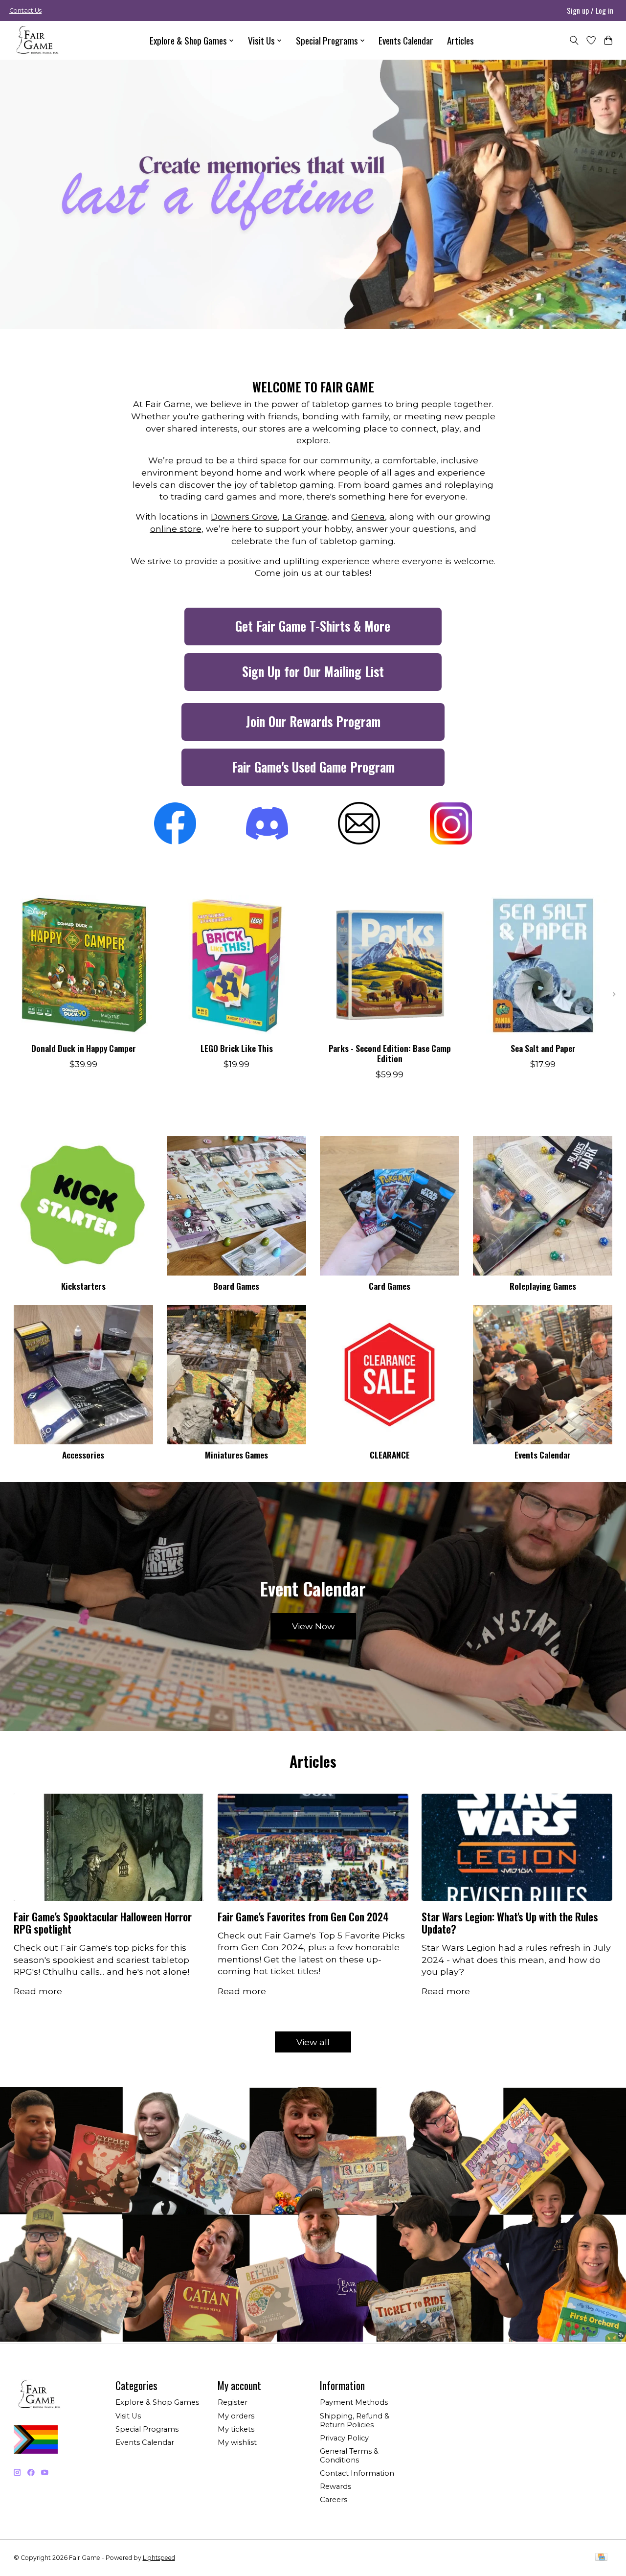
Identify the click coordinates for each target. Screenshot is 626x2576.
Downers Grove (244, 516)
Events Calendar (406, 40)
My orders (236, 2416)
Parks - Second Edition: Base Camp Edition (389, 1053)
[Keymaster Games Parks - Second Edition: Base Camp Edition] (390, 965)
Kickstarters (83, 1286)
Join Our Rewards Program (313, 721)
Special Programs (147, 2429)
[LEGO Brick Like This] (237, 965)
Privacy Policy (344, 2438)
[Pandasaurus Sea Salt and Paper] (543, 965)
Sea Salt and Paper (543, 1048)
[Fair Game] (36, 40)
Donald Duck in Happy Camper (83, 1048)
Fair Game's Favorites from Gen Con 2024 (303, 1917)
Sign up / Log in (590, 10)
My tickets (236, 2429)
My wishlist (237, 2442)
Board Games (236, 1286)
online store (176, 529)
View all (313, 2042)
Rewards (335, 2486)
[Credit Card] (601, 2558)
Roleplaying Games (543, 1286)
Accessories (83, 1455)
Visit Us (128, 2416)
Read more (38, 1991)
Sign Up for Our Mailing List (313, 672)
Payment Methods (354, 2402)
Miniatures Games (236, 1455)
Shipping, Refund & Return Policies (355, 2420)
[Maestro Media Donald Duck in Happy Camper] (84, 965)
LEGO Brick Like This (236, 1048)
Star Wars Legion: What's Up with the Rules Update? (510, 1923)
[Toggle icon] (574, 40)
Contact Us (25, 11)
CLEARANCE (390, 1455)
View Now (313, 1626)
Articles (460, 40)
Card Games (390, 1286)
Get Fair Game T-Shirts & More (313, 626)
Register (233, 2402)
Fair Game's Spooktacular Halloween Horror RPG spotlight (103, 1923)
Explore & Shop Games (157, 2402)
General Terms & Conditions (349, 2456)
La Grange (305, 516)
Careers (334, 2500)
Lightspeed (159, 2558)
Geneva (368, 516)
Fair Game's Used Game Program (313, 767)
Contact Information (357, 2473)
